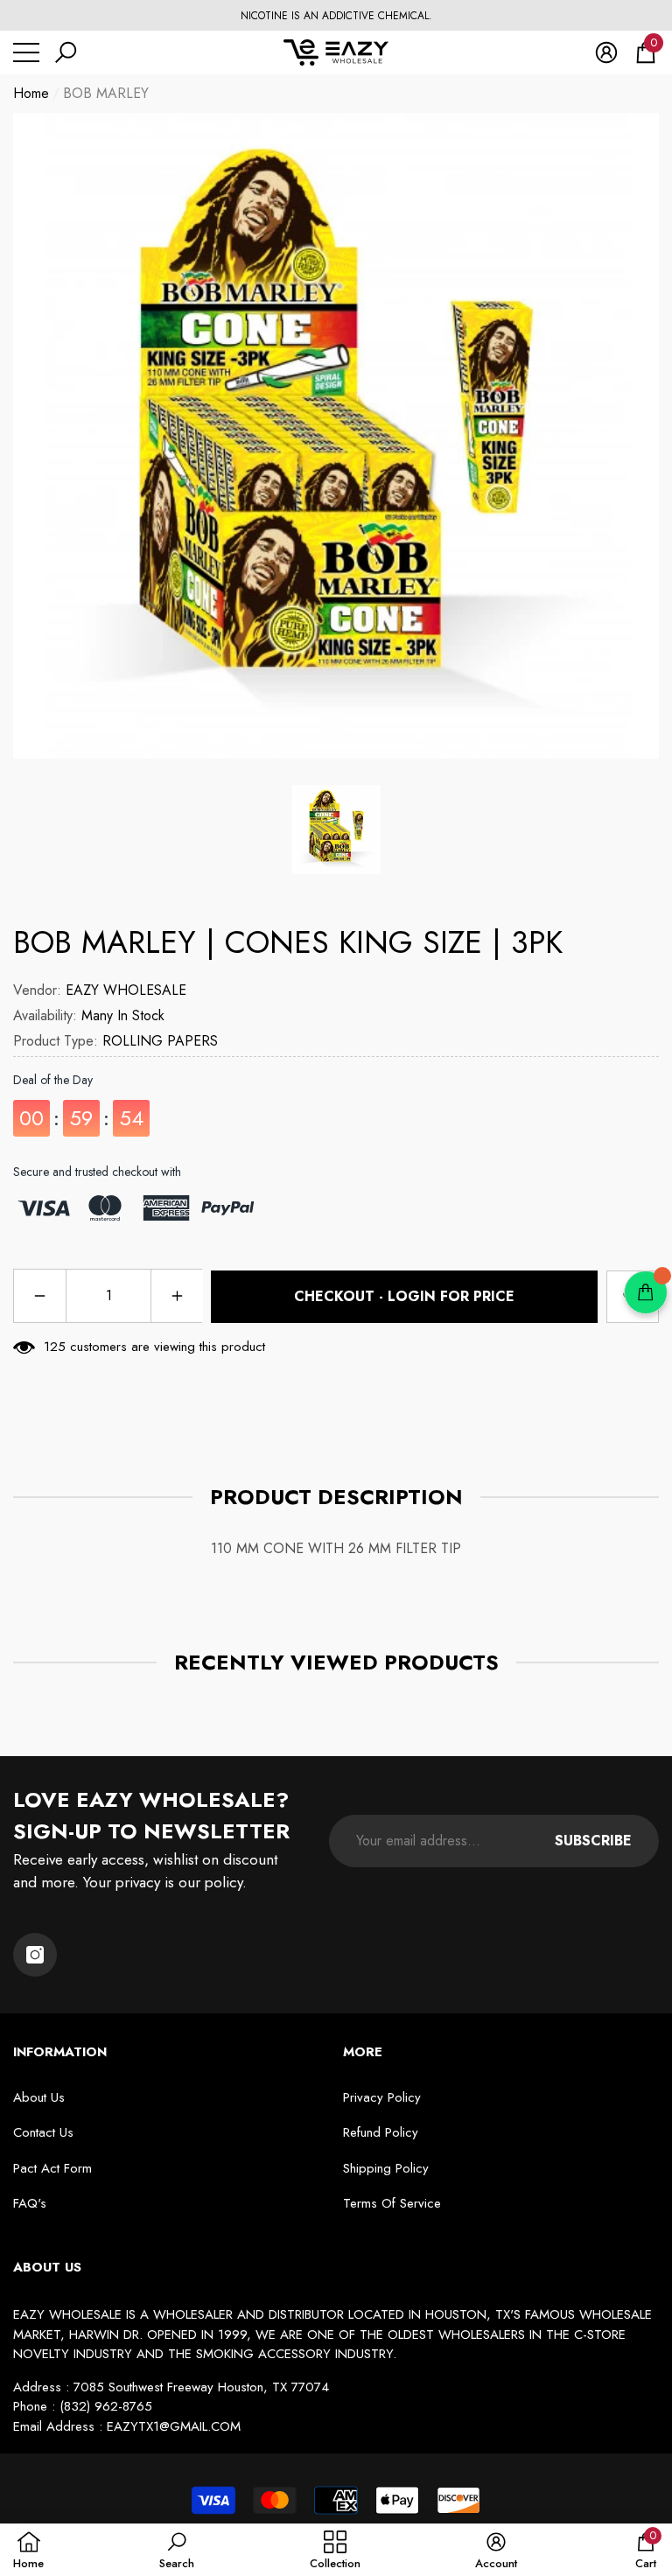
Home (31, 93)
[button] (66, 52)
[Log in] (606, 52)
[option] (336, 16)
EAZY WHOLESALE (126, 990)
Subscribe (593, 1841)
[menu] (26, 52)
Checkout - (404, 1296)
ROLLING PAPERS (160, 1041)
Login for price (451, 1296)
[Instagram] (35, 1955)
